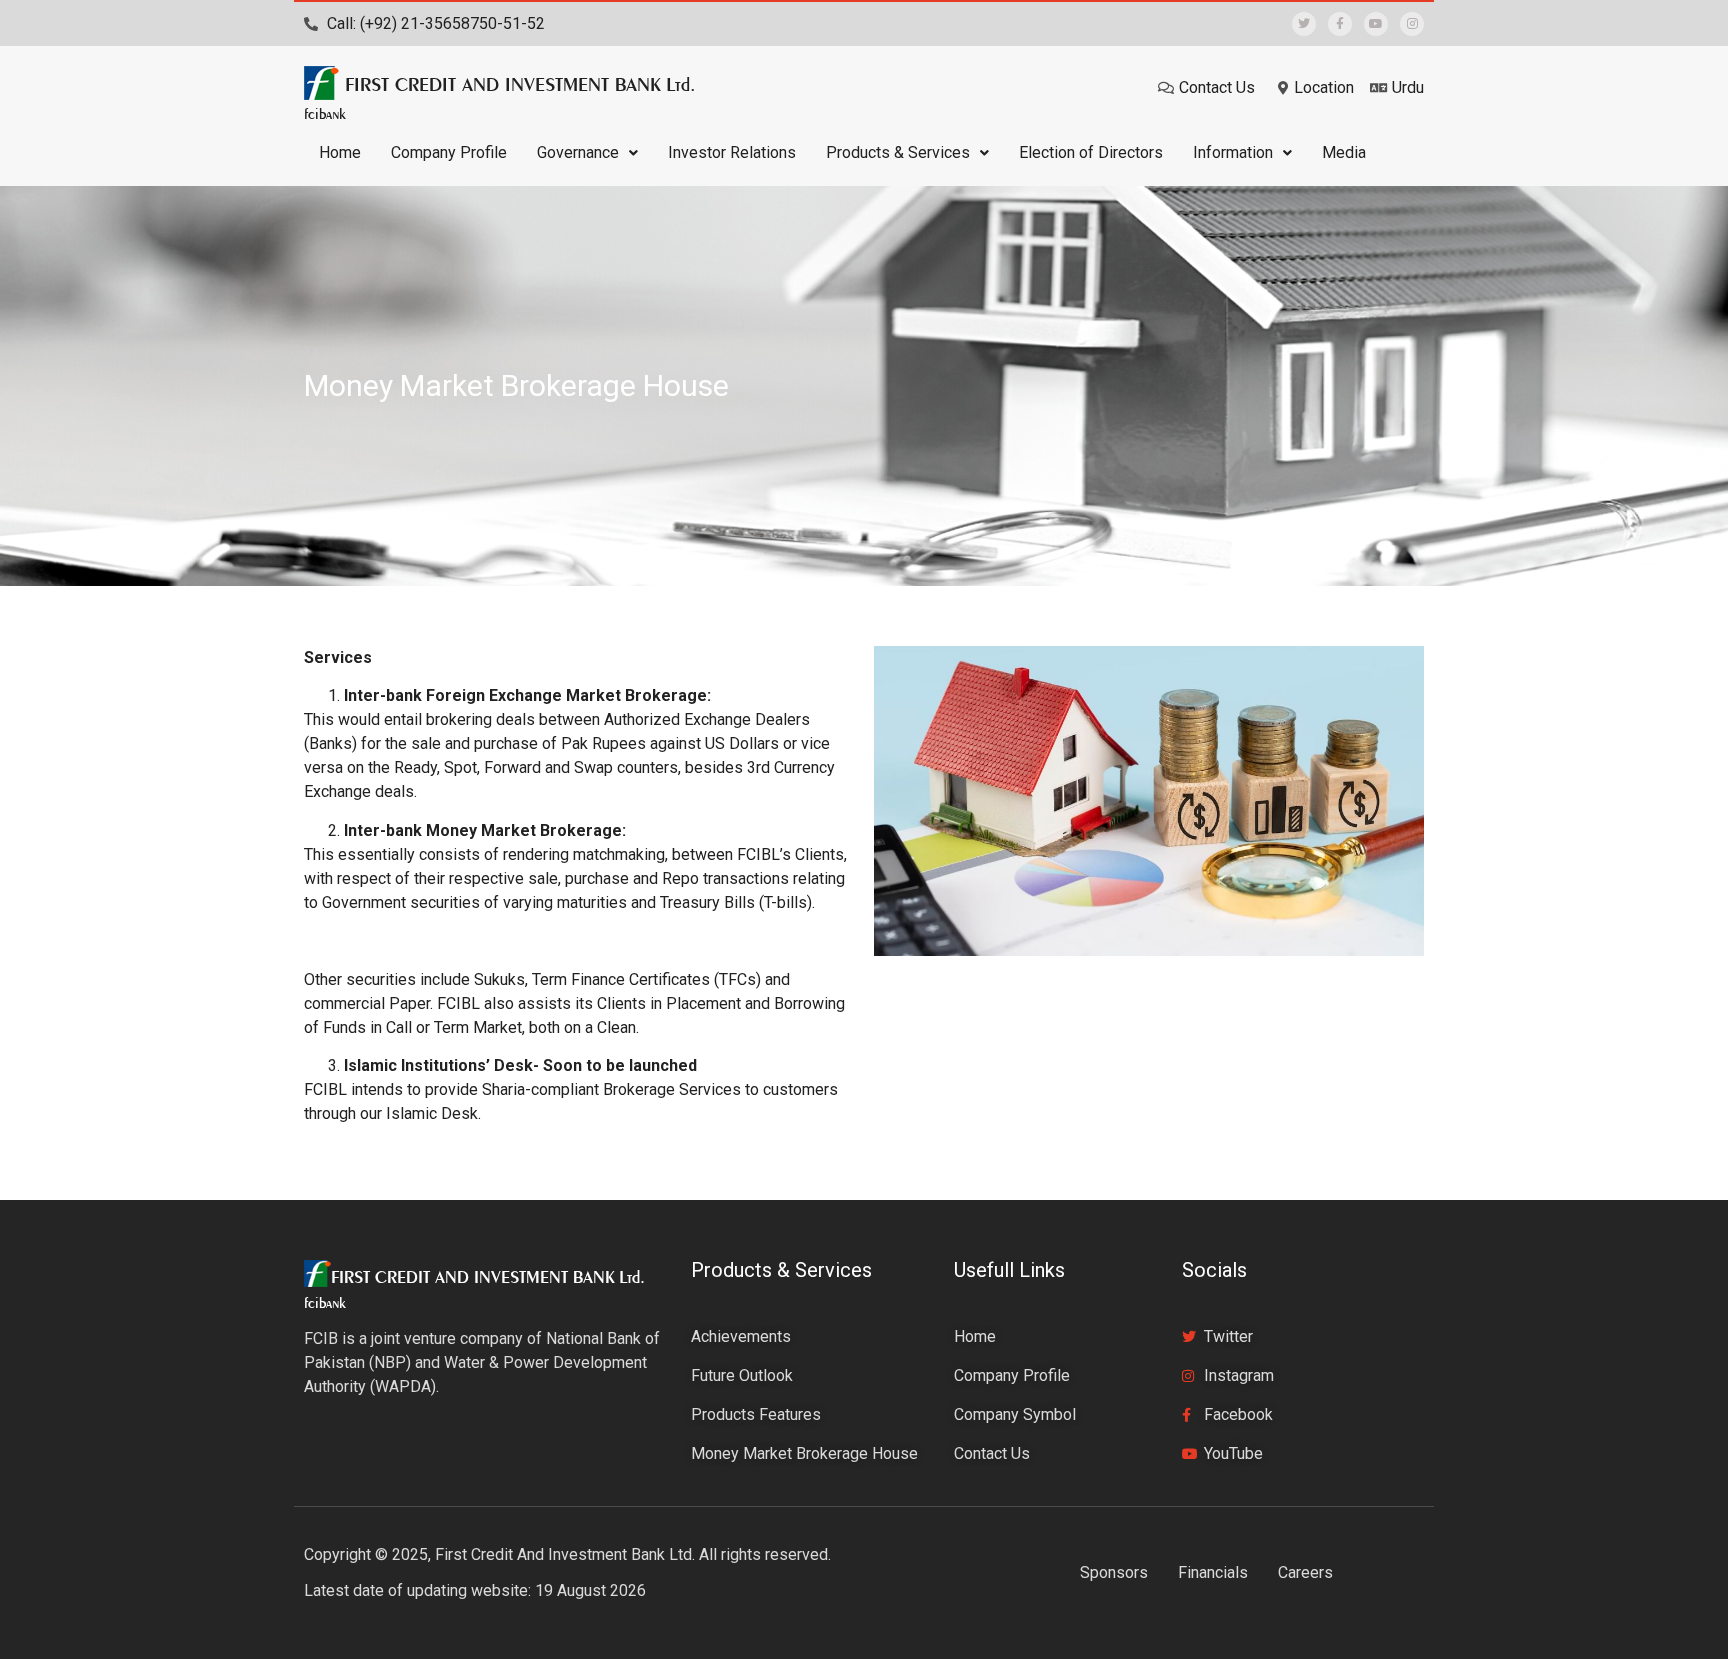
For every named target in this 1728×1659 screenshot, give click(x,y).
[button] (587, 153)
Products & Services (898, 152)
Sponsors (1114, 1572)
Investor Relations (732, 152)
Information (1233, 152)
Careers (1305, 1572)
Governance (578, 152)
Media (1344, 152)
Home (340, 152)
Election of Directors (1091, 152)
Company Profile (449, 152)
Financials (1213, 1572)
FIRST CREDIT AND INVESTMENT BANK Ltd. (520, 84)
